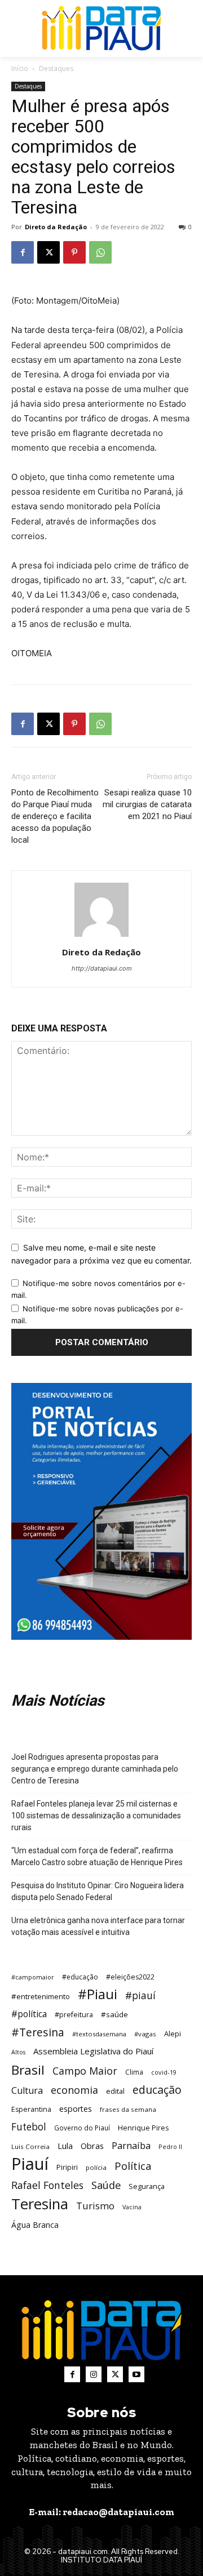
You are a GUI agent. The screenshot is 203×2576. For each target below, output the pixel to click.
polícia (96, 2167)
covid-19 (164, 2072)
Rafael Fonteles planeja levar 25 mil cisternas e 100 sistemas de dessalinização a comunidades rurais (96, 1816)
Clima (134, 2072)
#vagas (145, 2034)
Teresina (40, 2204)
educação (157, 2090)
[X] (48, 252)
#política (29, 2014)
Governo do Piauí (82, 2128)
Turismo (95, 2206)
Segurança (147, 2186)
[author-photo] (101, 936)
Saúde (106, 2185)
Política (133, 2166)
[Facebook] (23, 252)
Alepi (173, 2034)
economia (74, 2090)
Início (20, 68)
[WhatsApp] (100, 252)
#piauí (140, 1996)
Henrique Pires (143, 2128)
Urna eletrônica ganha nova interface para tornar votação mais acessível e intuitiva (98, 1926)
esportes (76, 2109)
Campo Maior (85, 2071)
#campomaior (33, 1977)
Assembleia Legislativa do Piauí (93, 2051)
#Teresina (38, 2032)
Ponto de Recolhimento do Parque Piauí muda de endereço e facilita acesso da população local (55, 816)
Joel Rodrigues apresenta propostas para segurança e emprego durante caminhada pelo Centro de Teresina (95, 1769)
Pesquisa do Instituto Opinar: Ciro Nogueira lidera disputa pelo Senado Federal (98, 1891)
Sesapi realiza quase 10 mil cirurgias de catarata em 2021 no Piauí (147, 804)
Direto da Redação (56, 227)
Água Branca (35, 2225)
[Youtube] (136, 2374)
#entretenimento (41, 1996)
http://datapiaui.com (102, 968)
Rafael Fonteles (47, 2185)
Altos (18, 2052)
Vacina (132, 2207)
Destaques (56, 68)
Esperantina (31, 2109)
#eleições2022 (130, 1977)
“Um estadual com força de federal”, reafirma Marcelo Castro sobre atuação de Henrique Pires (97, 1856)
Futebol (29, 2127)
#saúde (114, 2014)
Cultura (27, 2091)
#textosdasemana (99, 2034)
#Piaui (98, 1994)
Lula (65, 2146)
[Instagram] (94, 2374)
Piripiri (67, 2167)
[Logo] (101, 28)
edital (115, 2091)
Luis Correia (30, 2146)
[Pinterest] (74, 252)
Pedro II (170, 2146)
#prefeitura (74, 2015)
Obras (92, 2146)
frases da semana (128, 2109)
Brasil (28, 2070)
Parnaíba (131, 2145)
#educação (80, 1977)
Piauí (30, 2164)
